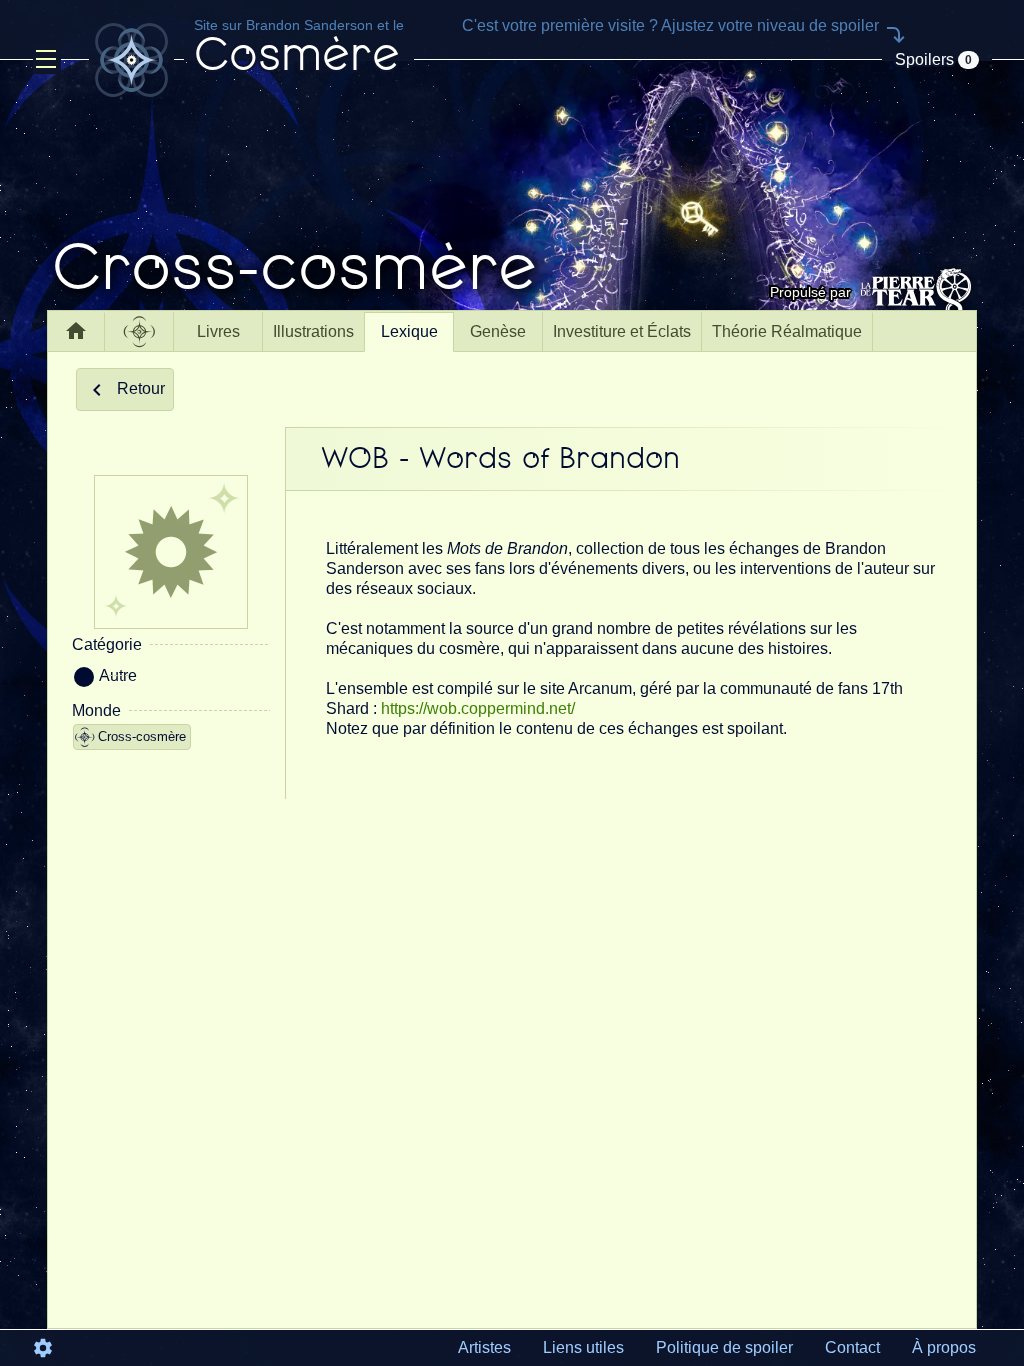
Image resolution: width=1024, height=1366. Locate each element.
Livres (218, 331)
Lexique (409, 331)
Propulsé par (810, 292)
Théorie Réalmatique (787, 331)
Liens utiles (583, 1347)
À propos (944, 1347)
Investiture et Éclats (622, 331)
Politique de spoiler (724, 1347)
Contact (852, 1347)
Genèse (498, 331)
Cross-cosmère (142, 736)
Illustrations (313, 331)
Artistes (484, 1347)
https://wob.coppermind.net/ (478, 708)
